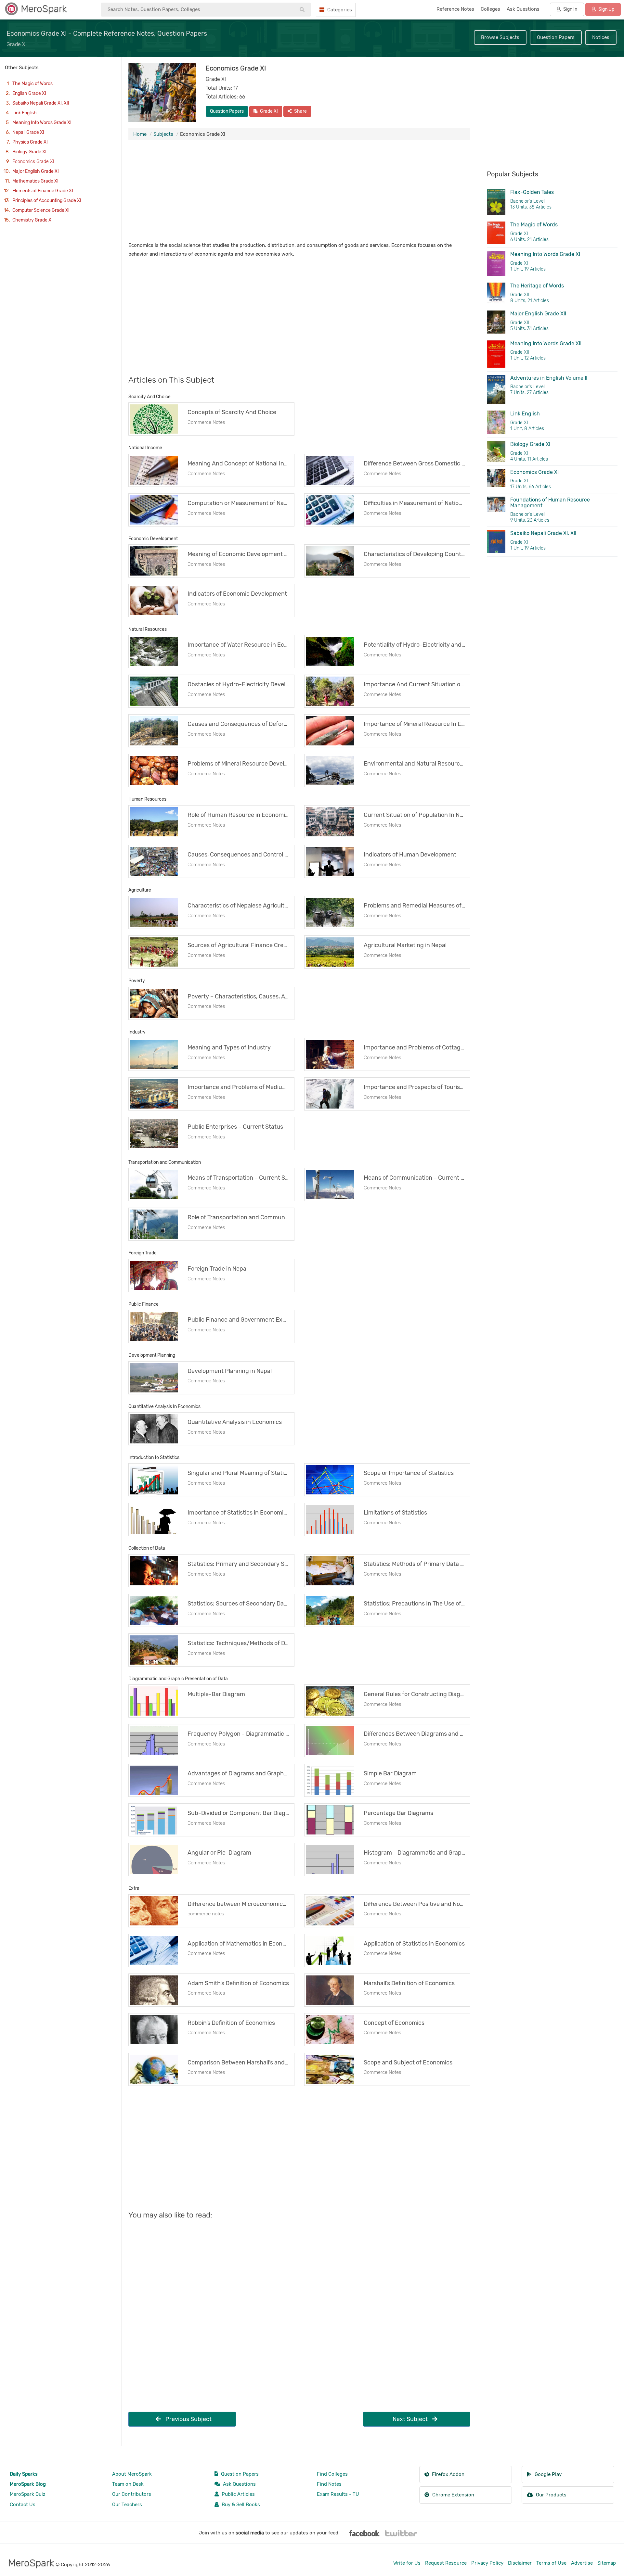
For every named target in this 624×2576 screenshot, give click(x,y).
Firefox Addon (448, 2474)
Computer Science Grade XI (41, 210)
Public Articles (238, 2494)
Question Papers (556, 37)
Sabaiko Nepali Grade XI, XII (41, 103)
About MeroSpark (132, 2474)
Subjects (163, 134)
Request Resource (446, 2563)
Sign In (570, 9)
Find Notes (329, 2484)
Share (300, 111)
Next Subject (411, 2419)
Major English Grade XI (36, 171)
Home (140, 134)
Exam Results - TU (338, 2494)
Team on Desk (128, 2484)
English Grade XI (29, 93)
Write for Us (407, 2563)
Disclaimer (520, 2563)
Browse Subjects (500, 37)
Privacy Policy (487, 2563)
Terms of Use (551, 2563)
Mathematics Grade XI (35, 181)
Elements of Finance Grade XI (43, 191)
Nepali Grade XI (28, 132)
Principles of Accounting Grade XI (47, 201)
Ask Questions (239, 2484)
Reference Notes (455, 9)
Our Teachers (127, 2505)
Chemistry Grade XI (32, 220)
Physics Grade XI (30, 142)
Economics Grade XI (33, 162)
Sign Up (606, 9)
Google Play (547, 2474)
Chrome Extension (453, 2495)
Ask (523, 9)
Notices (601, 37)
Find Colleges (332, 2474)
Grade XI (268, 111)
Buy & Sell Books (240, 2505)
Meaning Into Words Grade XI (42, 123)
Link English (25, 113)
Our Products (551, 2495)
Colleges (490, 9)
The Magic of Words (32, 84)
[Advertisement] (299, 192)
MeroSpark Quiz (28, 2494)
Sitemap (607, 2563)
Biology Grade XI (29, 152)
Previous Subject (188, 2419)
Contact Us (23, 2505)
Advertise (582, 2563)
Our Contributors (132, 2494)
